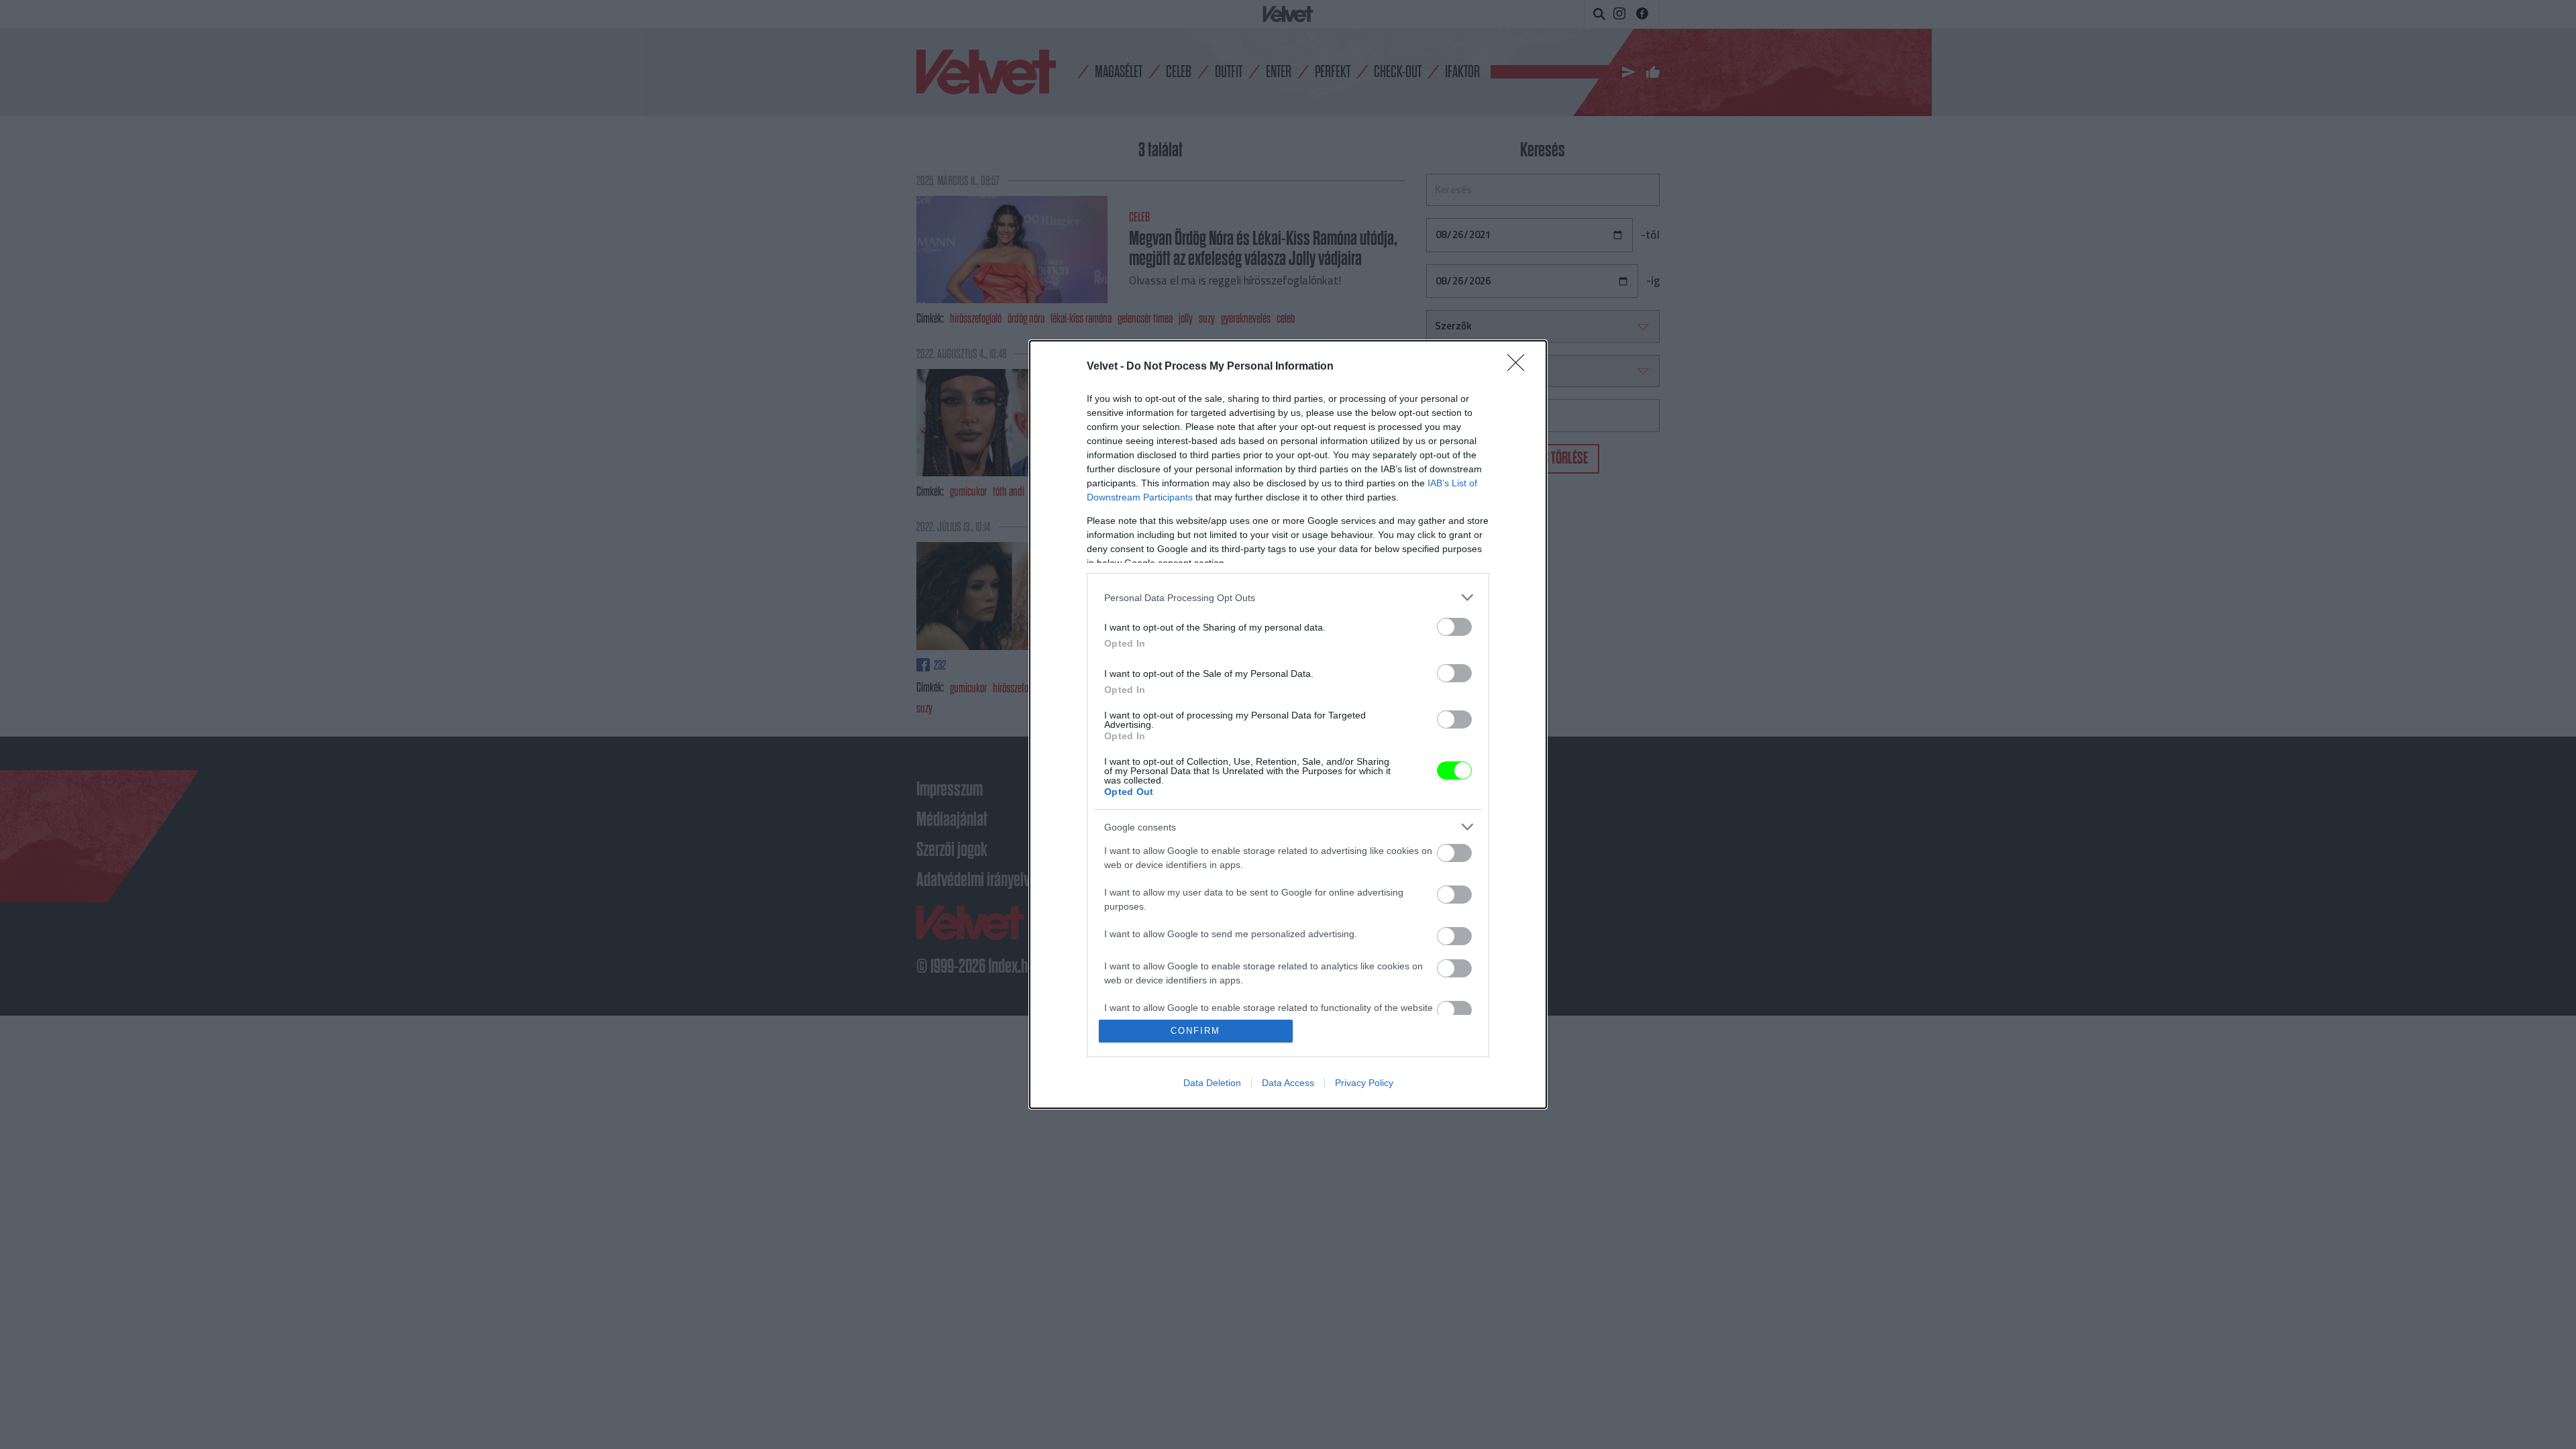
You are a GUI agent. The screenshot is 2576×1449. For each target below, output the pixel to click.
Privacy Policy (1364, 1083)
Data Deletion (1212, 1083)
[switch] (1454, 627)
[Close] (1520, 367)
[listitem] (1288, 597)
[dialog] (1288, 724)
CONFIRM (1195, 1031)
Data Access (1288, 1083)
